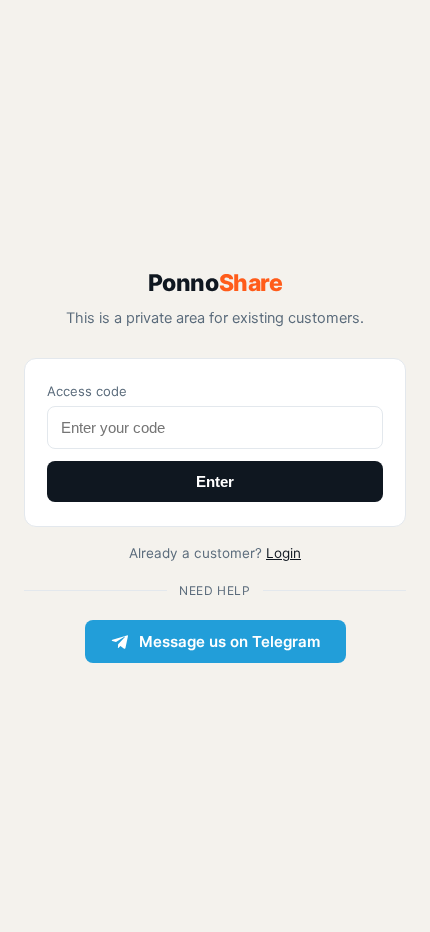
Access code (87, 391)
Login (283, 553)
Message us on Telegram (229, 641)
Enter (215, 481)
